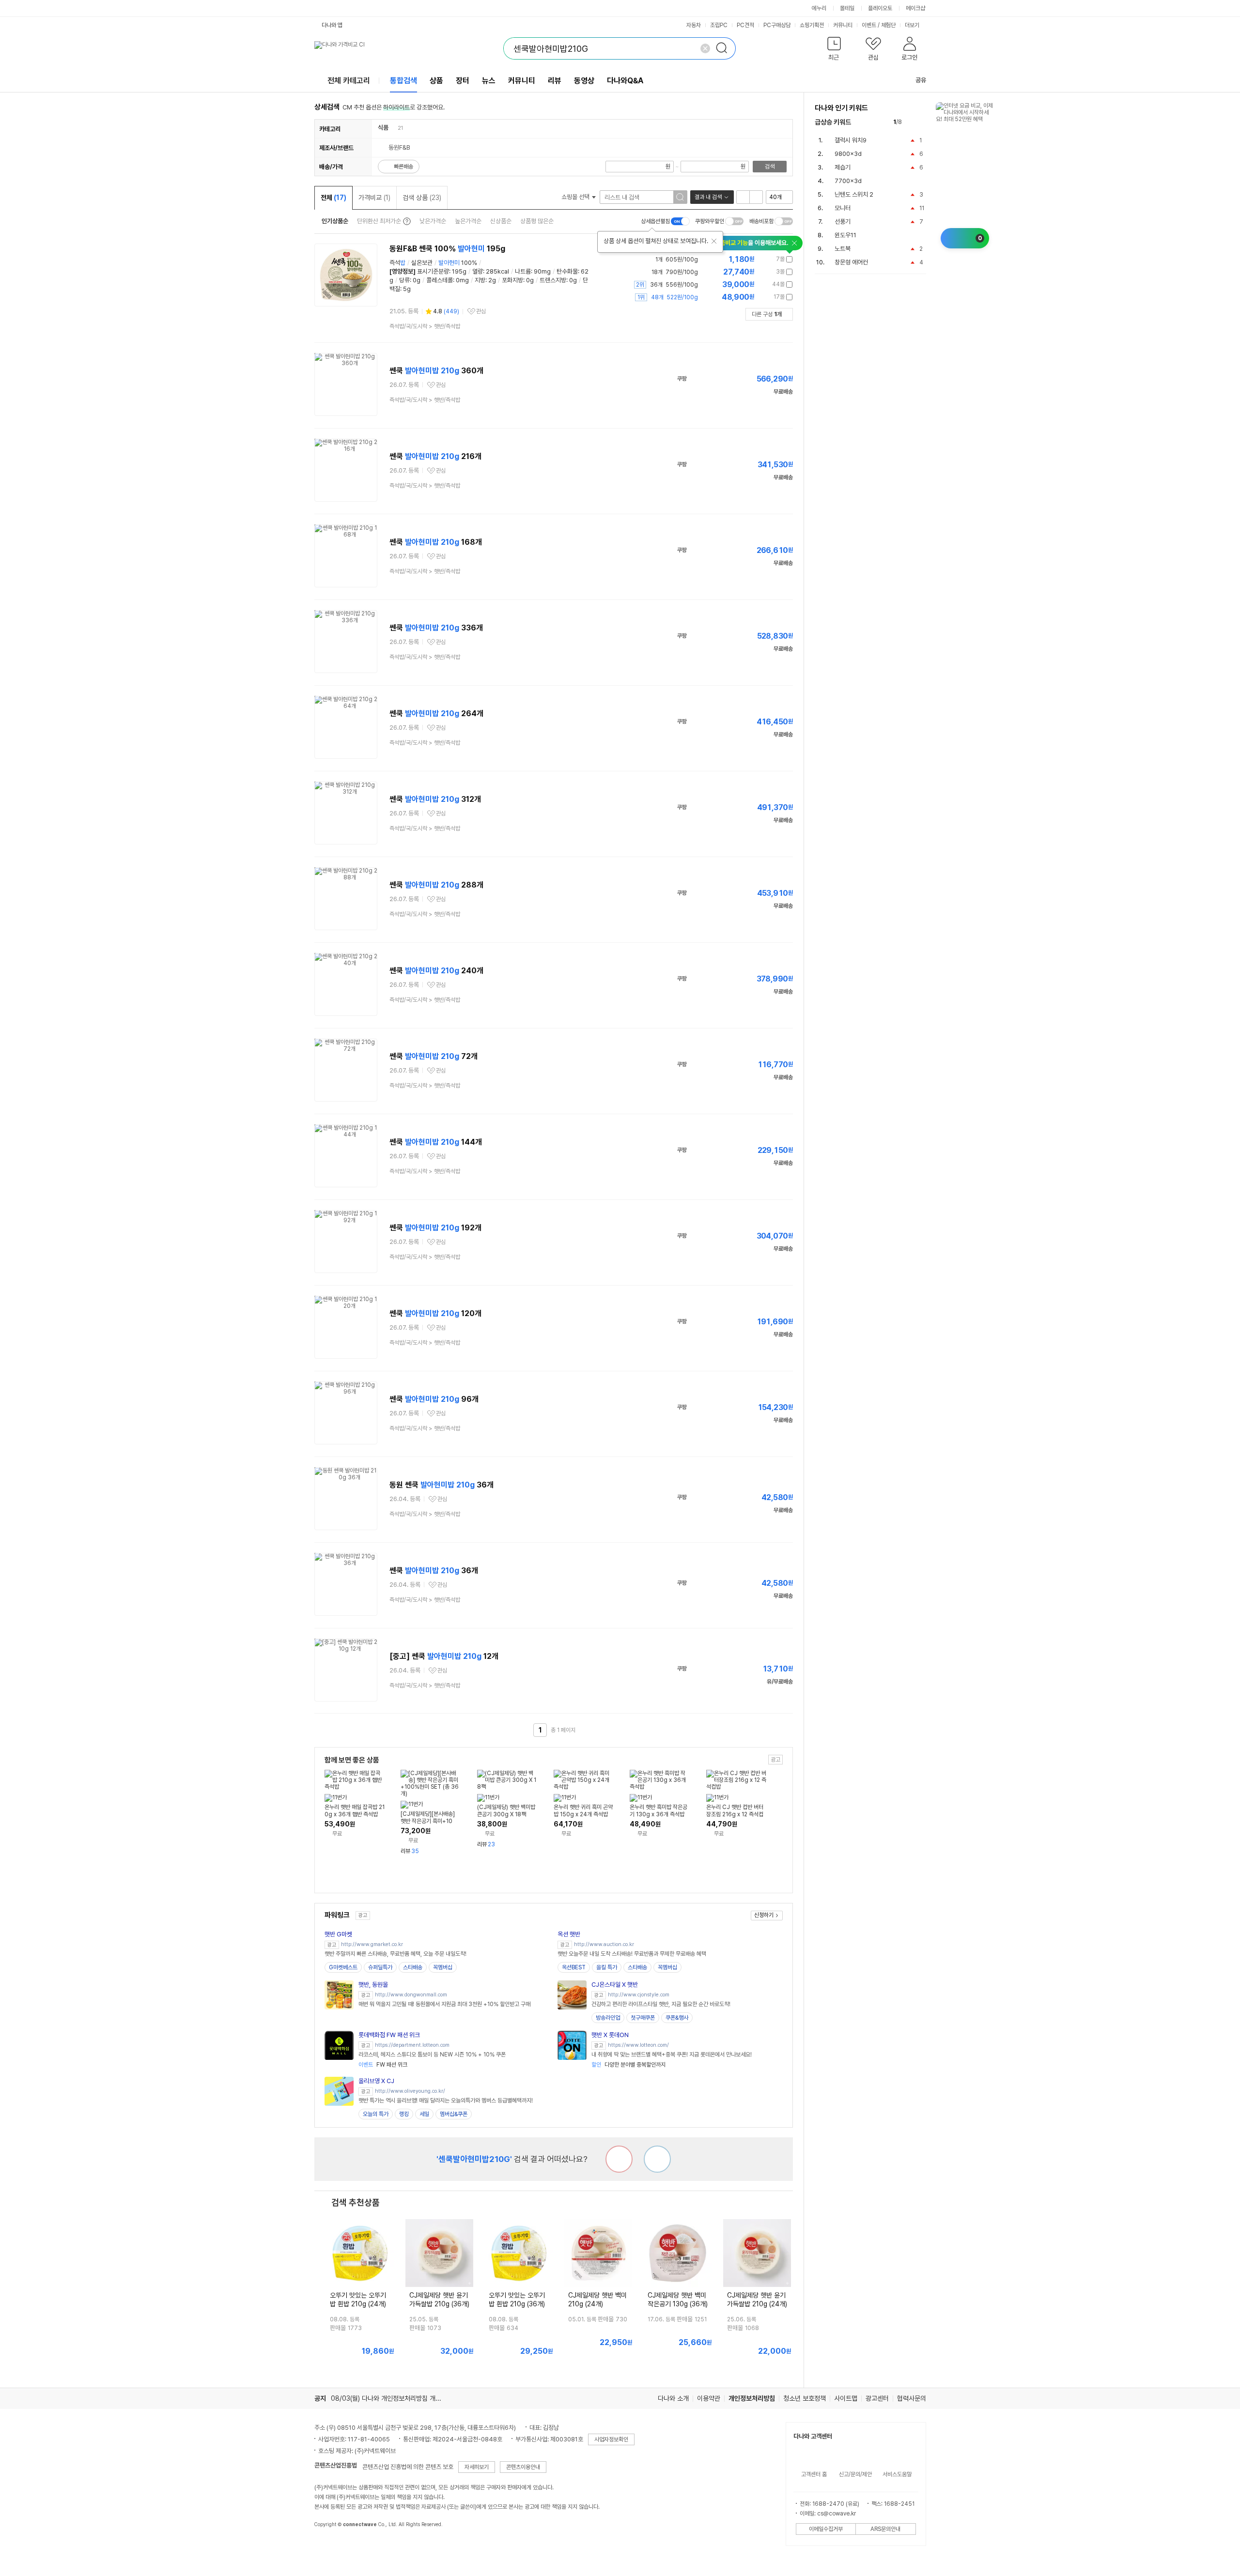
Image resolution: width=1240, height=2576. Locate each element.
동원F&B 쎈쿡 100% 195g (447, 249)
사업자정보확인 (611, 2439)
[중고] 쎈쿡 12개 (444, 1656)
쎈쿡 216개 (435, 456)
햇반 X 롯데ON (610, 2035)
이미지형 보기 (756, 197)
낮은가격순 (433, 221)
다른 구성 (767, 314)
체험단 (888, 25)
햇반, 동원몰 (373, 1985)
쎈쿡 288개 (436, 885)
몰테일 (847, 8)
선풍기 (843, 222)
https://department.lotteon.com (412, 2045)
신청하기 (764, 1915)
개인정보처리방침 (752, 2398)
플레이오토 (880, 8)
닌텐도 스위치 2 (854, 194)
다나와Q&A (625, 81)
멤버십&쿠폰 (454, 2114)
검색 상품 (422, 198)
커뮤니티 (843, 25)
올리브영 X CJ (376, 2081)
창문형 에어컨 (851, 262)
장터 (463, 81)
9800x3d (848, 154)
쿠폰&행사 (677, 2018)
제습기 (843, 167)
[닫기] (714, 241)
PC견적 (745, 25)
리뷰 (555, 81)
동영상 (584, 81)
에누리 (819, 8)
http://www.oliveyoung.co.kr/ (410, 2091)
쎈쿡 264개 (436, 713)
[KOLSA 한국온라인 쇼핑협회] (332, 2546)
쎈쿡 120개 (435, 1313)
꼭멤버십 (443, 1967)
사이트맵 (846, 2398)
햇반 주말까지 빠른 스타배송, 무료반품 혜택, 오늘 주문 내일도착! (395, 1954)
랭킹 (404, 2114)
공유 (921, 80)
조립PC (719, 25)
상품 (436, 81)
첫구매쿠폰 (643, 2018)
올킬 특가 (607, 1967)
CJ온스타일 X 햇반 (615, 1985)
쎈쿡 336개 (436, 628)
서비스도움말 (897, 2474)
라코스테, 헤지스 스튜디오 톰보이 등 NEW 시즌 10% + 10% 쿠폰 (432, 2055)
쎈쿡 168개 (436, 542)
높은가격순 (468, 221)
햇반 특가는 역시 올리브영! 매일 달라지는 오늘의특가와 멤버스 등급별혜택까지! (446, 2101)
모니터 (843, 208)
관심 (481, 311)
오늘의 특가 (376, 2114)
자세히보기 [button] (477, 2467)
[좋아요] (657, 2159)
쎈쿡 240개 (436, 971)
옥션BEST (574, 1967)
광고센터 (877, 2398)
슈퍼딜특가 (380, 1967)
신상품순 (501, 221)
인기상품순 (335, 221)
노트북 (843, 249)
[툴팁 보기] (406, 221)
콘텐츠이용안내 (523, 2467)
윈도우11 (845, 235)
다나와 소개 (673, 2398)
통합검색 (403, 81)
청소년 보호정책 (805, 2398)
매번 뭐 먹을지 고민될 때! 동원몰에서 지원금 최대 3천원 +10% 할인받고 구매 (444, 2004)
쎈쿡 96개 (434, 1399)
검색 (770, 167)
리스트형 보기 (743, 197)
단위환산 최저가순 (379, 221)
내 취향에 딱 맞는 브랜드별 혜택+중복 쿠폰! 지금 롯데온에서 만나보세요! (672, 2055)
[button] (834, 51)
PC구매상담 (777, 25)
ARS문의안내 (885, 2529)
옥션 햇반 (569, 1934)
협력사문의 (912, 2398)
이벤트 (869, 25)
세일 (424, 2114)
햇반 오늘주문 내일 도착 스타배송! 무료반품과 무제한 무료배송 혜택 (632, 1954)
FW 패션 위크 (383, 2065)
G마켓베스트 (343, 1967)
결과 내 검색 (708, 197)
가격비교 (374, 198)
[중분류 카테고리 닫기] (393, 128)
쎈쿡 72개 (434, 1056)
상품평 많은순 (537, 221)
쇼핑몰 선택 (576, 197)
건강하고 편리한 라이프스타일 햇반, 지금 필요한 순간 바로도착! (661, 2004)
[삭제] (705, 48)
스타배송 (413, 1967)
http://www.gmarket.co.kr (372, 1944)
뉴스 (489, 81)
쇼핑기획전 (812, 25)
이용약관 (709, 2398)
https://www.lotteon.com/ (638, 2045)
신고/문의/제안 (855, 2474)
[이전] (911, 122)
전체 (333, 198)
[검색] (725, 48)
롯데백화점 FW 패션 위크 (389, 2035)
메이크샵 (915, 8)
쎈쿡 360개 (436, 371)
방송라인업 (608, 2018)
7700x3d (848, 181)
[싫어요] (619, 2159)
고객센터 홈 (814, 2474)
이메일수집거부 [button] (826, 2529)
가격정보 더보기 (759, 259)
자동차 (694, 25)
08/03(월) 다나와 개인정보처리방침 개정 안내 (393, 2398)
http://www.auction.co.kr (604, 1944)
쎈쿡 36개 (434, 1571)
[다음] (922, 122)
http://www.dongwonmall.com (411, 1995)
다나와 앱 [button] (332, 25)
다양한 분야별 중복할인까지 (628, 2065)
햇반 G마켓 (338, 1934)
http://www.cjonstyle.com (639, 1995)
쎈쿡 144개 (436, 1142)
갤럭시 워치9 (851, 140)
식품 (383, 128)
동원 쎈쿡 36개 (442, 1485)
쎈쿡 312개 (435, 799)
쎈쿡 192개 (435, 1228)
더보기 (913, 25)
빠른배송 (403, 167)
